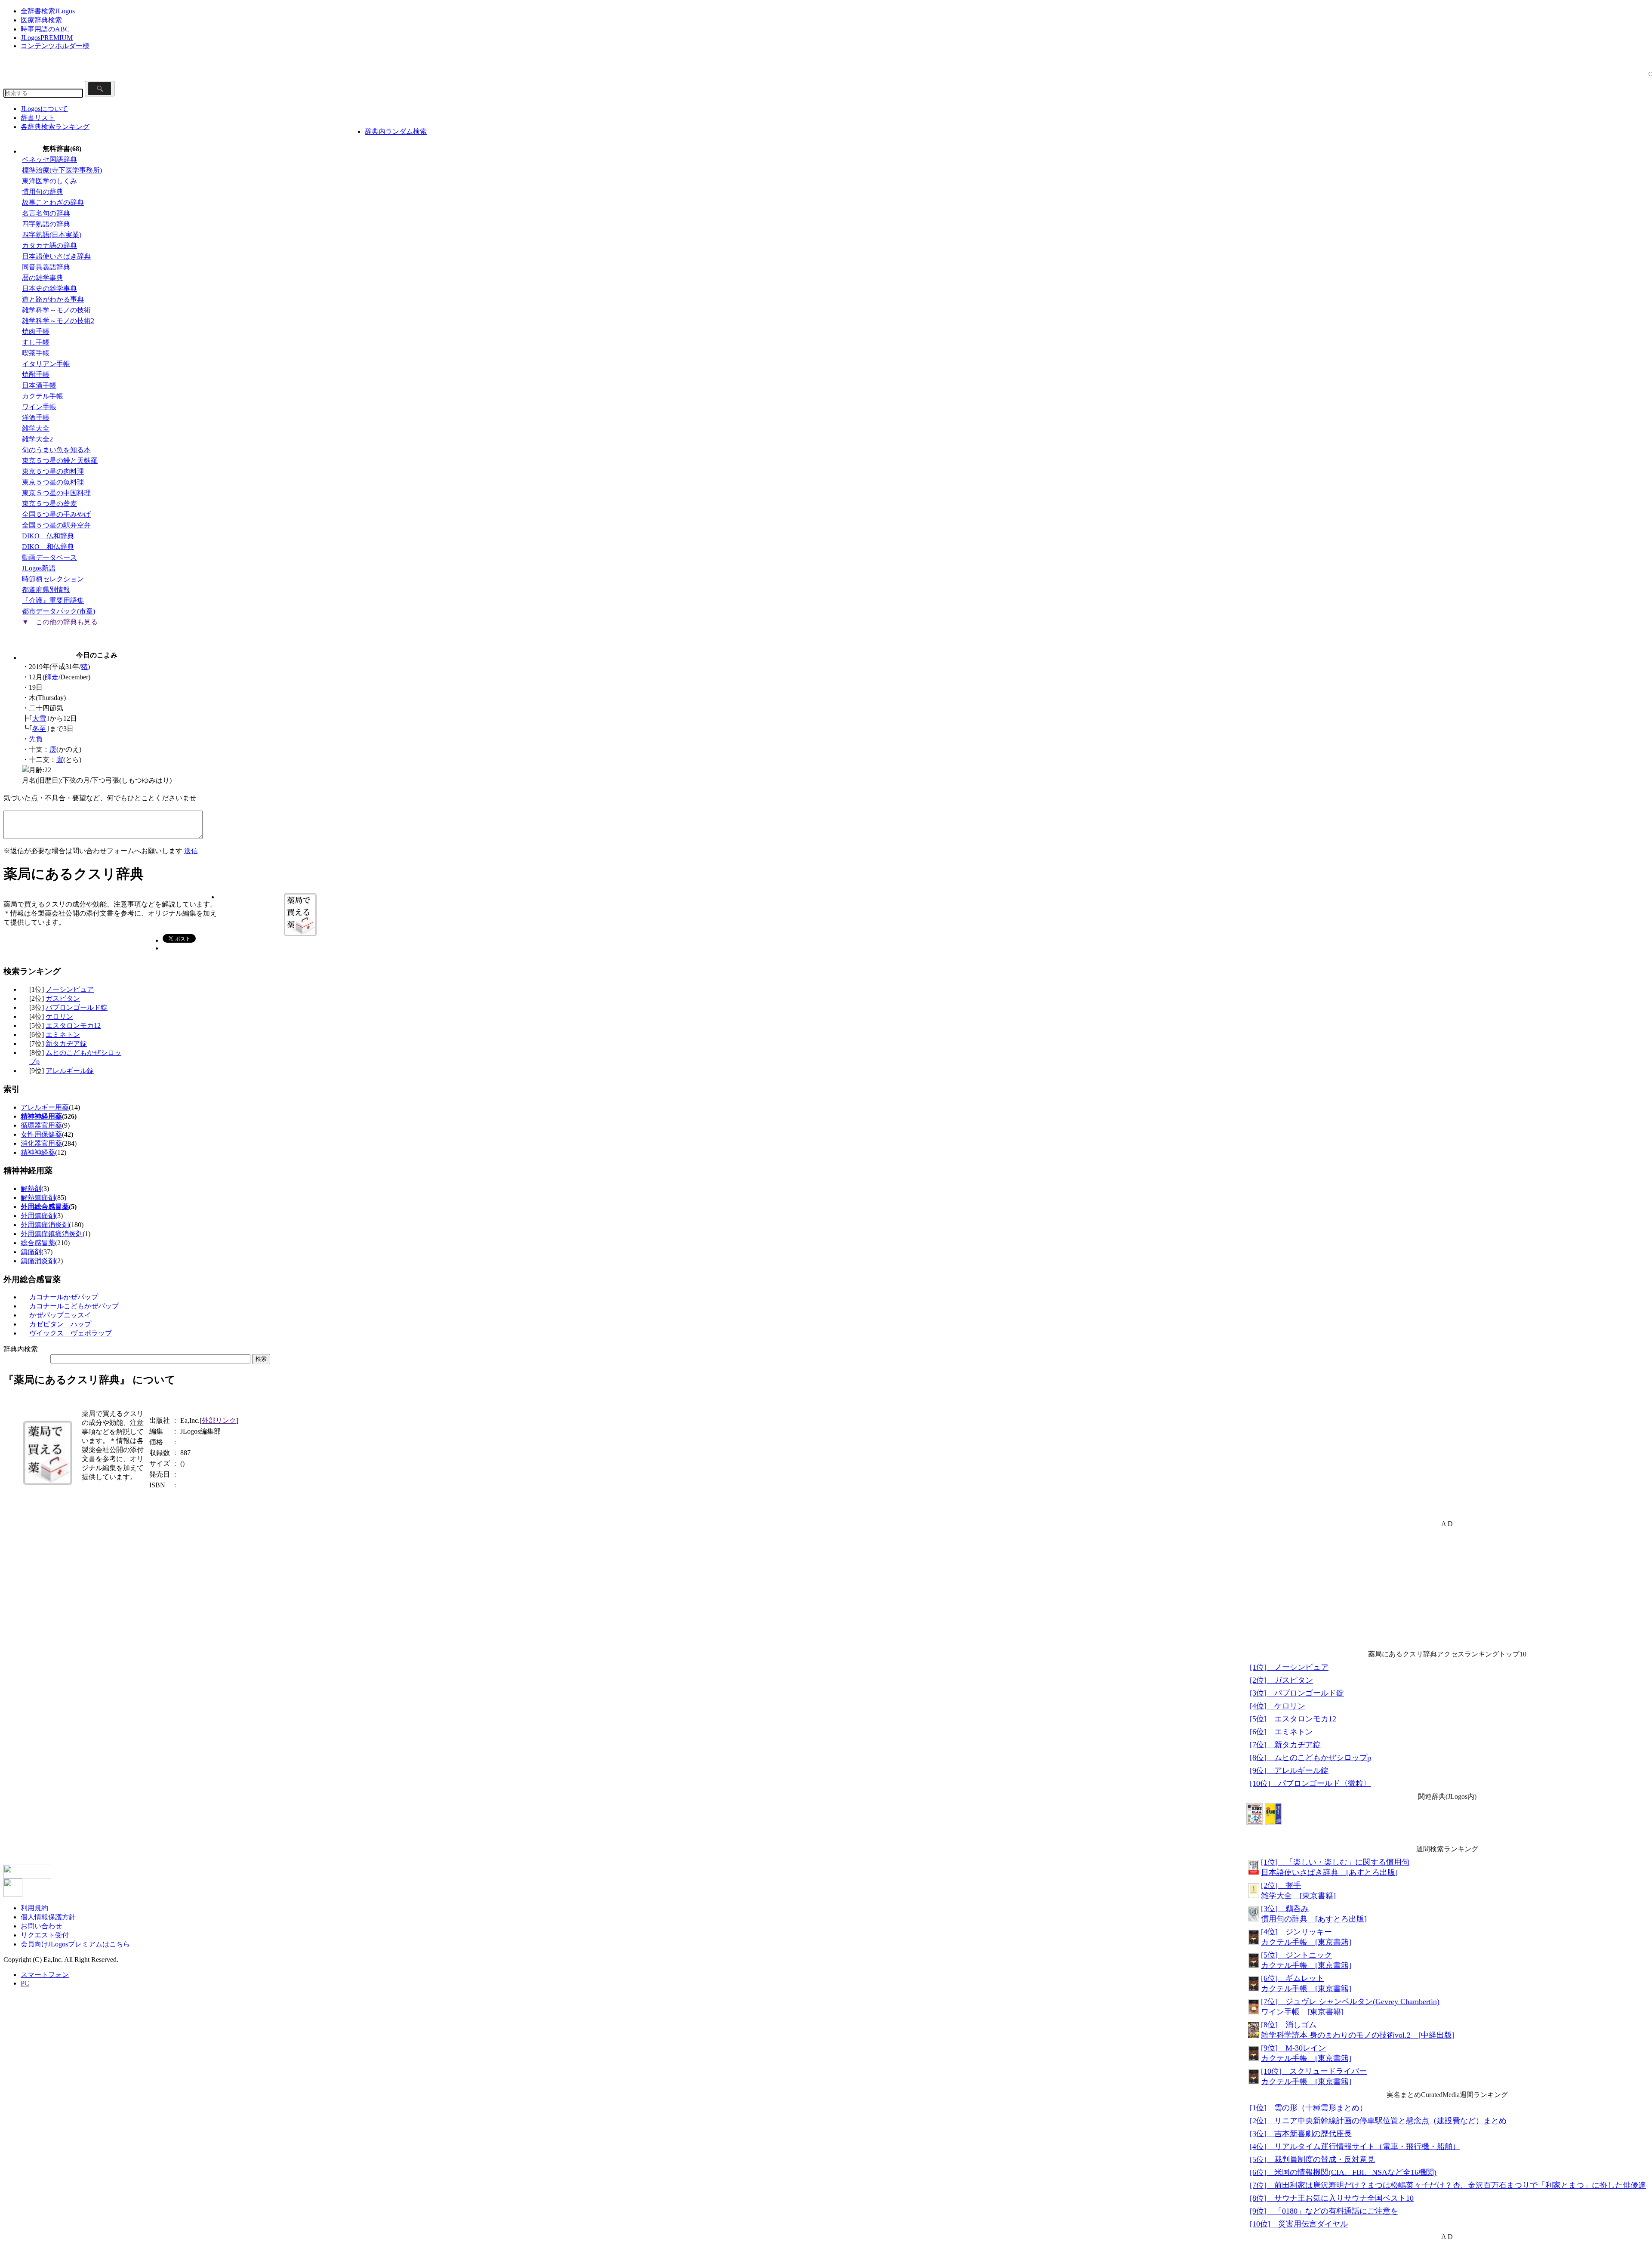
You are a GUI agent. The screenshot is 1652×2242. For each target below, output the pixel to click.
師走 (52, 677)
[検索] (100, 89)
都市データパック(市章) (59, 611)
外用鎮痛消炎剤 (45, 1225)
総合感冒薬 (38, 1243)
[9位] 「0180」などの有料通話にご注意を (1324, 2211)
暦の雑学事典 (43, 278)
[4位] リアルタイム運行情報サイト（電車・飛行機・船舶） (1355, 2146)
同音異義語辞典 (46, 267)
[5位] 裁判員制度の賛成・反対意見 (1312, 2159)
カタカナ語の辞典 (49, 245)
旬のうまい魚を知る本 (56, 450)
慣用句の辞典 (43, 192)
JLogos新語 (39, 568)
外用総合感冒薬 (45, 1207)
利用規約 (34, 1908)
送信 (191, 851)
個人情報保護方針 (48, 1917)
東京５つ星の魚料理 (53, 482)
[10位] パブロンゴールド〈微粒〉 (1310, 1783)
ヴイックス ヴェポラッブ (71, 1333)
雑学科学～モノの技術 (56, 310)
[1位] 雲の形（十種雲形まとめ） (1308, 2108)
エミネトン (63, 1035)
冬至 (39, 729)
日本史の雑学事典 (49, 288)
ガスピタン (63, 998)
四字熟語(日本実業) (52, 235)
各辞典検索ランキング (55, 127)
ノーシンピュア (70, 989)
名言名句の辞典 (46, 213)
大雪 (39, 718)
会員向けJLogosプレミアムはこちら (75, 1944)
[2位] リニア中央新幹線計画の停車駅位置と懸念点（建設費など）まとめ (1378, 2121)
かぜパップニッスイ (60, 1315)
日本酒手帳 (39, 385)
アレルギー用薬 (45, 1107)
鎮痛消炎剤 (38, 1261)
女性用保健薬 (41, 1134)
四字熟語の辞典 (46, 224)
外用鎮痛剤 (38, 1216)
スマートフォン (45, 1975)
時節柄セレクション (53, 579)
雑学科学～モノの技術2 (58, 321)
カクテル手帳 (43, 396)
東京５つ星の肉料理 (53, 471)
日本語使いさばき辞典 (56, 256)
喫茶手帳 (36, 353)
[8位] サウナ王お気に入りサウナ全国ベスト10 (1332, 2198)
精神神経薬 (38, 1152)
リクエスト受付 (45, 1935)
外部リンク (219, 1420)
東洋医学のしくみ (49, 181)
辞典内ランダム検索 (396, 131)
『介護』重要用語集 (53, 600)
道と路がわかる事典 (53, 299)
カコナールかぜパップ (64, 1297)
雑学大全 (36, 428)
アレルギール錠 (70, 1071)
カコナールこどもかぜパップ (74, 1306)
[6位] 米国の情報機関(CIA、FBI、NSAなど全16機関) (1343, 2172)
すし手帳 (36, 342)
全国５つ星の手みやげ (56, 514)
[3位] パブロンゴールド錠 (1297, 1693)
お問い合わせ (41, 1926)
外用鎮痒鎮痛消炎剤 (52, 1234)
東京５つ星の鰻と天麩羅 (60, 461)
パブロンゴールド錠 (77, 1007)
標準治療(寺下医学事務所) (62, 170)
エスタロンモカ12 (73, 1025)
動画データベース (49, 557)
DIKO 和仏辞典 (48, 547)
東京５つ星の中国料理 (56, 493)
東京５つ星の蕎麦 (49, 504)
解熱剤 (31, 1189)
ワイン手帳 (39, 407)
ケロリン (59, 1016)
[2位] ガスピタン (1281, 1680)
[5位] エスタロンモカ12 (1293, 1719)
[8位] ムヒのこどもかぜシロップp (1310, 1758)
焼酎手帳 (36, 375)
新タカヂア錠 (66, 1044)
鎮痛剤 (31, 1252)
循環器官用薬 (41, 1125)
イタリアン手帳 (46, 364)
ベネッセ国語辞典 (49, 159)
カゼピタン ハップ (60, 1324)
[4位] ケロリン (1278, 1706)
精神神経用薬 (41, 1116)
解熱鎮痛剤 (38, 1198)
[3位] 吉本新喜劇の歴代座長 (1301, 2134)
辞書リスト (38, 118)
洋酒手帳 (36, 418)
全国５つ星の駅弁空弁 (56, 525)
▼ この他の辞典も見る (60, 622)
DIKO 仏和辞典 (48, 536)
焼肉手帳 (36, 332)
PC (25, 1983)
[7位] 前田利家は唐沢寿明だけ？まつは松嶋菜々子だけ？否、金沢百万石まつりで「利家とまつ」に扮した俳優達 (1448, 2185)
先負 (36, 739)
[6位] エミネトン (1281, 1732)
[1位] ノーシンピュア (1289, 1667)
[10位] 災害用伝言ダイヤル (1299, 2224)
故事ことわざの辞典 (53, 202)
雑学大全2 (37, 439)
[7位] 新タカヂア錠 (1285, 1745)
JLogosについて (44, 109)
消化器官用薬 (41, 1143)
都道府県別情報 (46, 590)
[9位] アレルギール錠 (1289, 1770)
